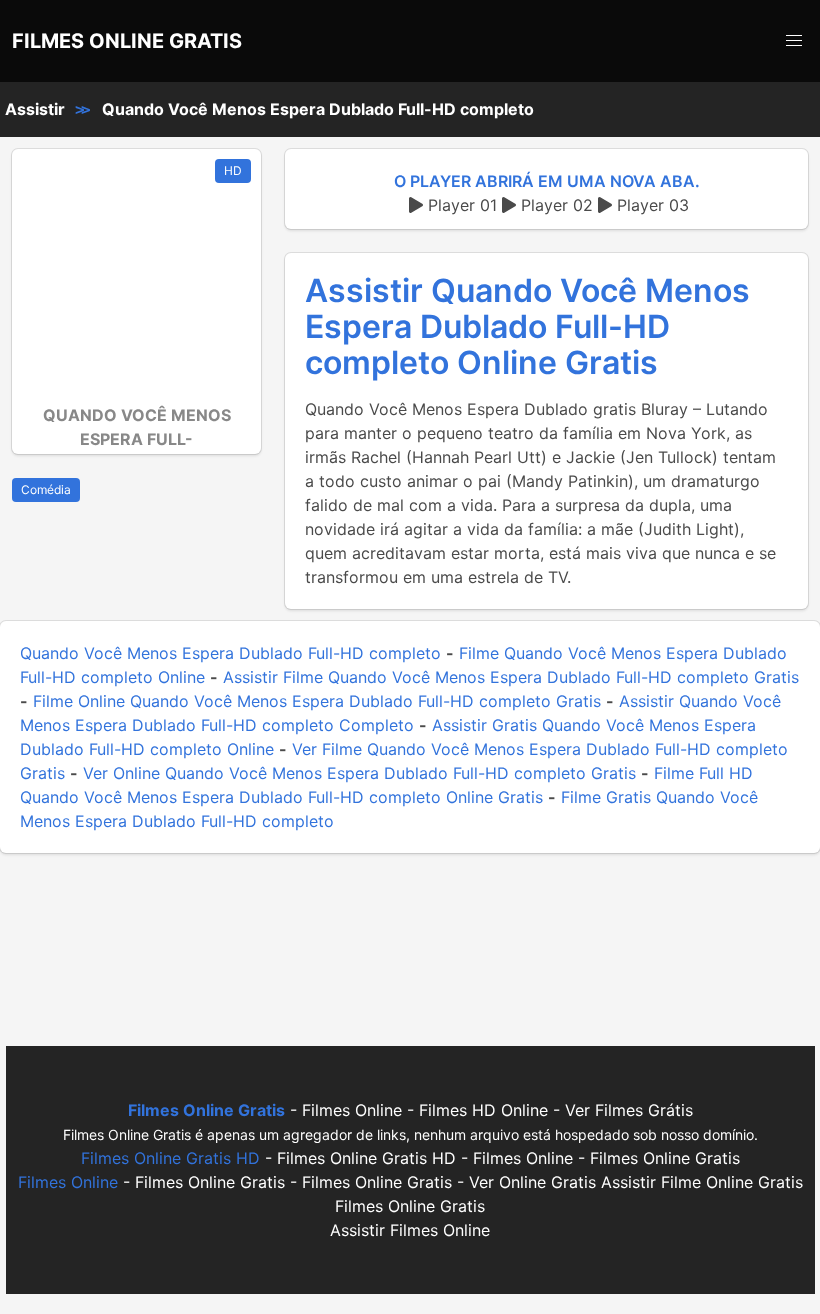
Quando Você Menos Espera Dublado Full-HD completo (318, 109)
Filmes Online (68, 1182)
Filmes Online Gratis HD (170, 1158)
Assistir (35, 109)
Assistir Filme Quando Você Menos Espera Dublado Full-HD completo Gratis (511, 677)
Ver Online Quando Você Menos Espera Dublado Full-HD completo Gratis (359, 773)
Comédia (46, 489)
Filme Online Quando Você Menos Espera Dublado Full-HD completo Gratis (317, 701)
